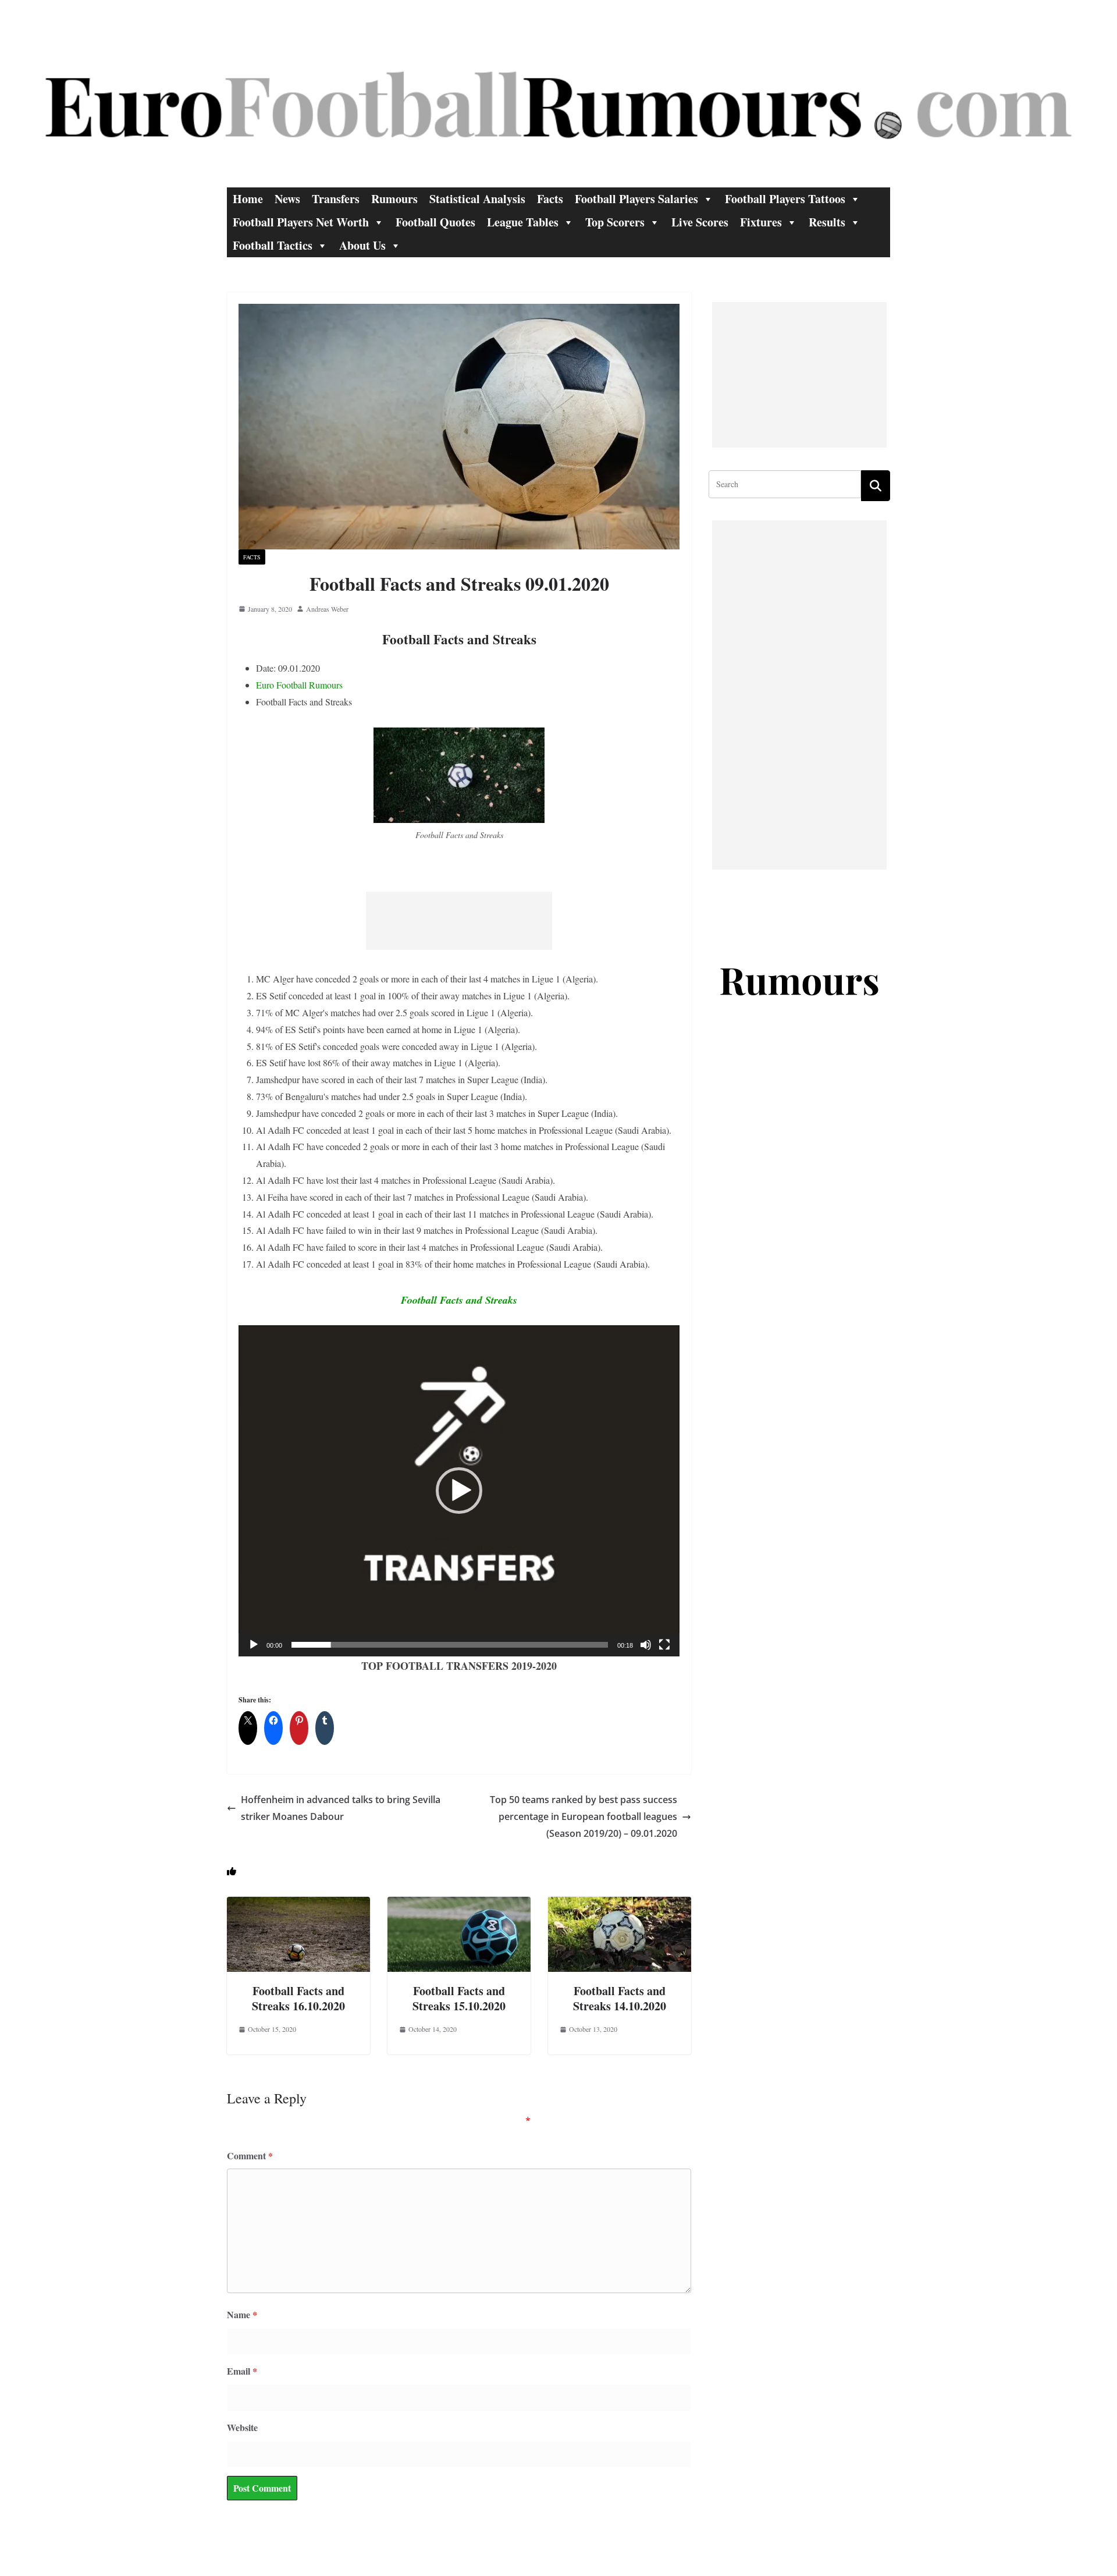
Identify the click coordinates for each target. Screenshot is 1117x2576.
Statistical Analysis (477, 199)
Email (242, 2371)
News (287, 199)
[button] (459, 1491)
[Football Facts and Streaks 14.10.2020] (620, 1905)
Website (242, 2427)
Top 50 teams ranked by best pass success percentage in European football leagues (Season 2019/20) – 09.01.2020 (584, 1816)
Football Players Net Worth (301, 222)
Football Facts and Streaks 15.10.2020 (459, 1998)
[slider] (450, 1645)
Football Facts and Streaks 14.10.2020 (620, 1998)
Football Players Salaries (636, 199)
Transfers (336, 199)
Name (242, 2314)
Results (827, 222)
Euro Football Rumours (299, 685)
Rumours (394, 199)
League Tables (523, 222)
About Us (362, 245)
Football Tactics (273, 245)
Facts (550, 199)
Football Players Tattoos (785, 199)
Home (248, 199)
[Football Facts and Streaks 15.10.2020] (459, 1905)
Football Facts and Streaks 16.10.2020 (298, 1998)
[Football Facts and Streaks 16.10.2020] (298, 1905)
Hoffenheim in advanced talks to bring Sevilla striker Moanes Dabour (341, 1808)
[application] (459, 1491)
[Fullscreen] (664, 1645)
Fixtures (761, 222)
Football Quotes (435, 222)
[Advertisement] (459, 921)
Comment (250, 2155)
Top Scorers (615, 222)
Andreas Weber (327, 609)
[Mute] (646, 1645)
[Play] (254, 1645)
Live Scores (700, 222)
